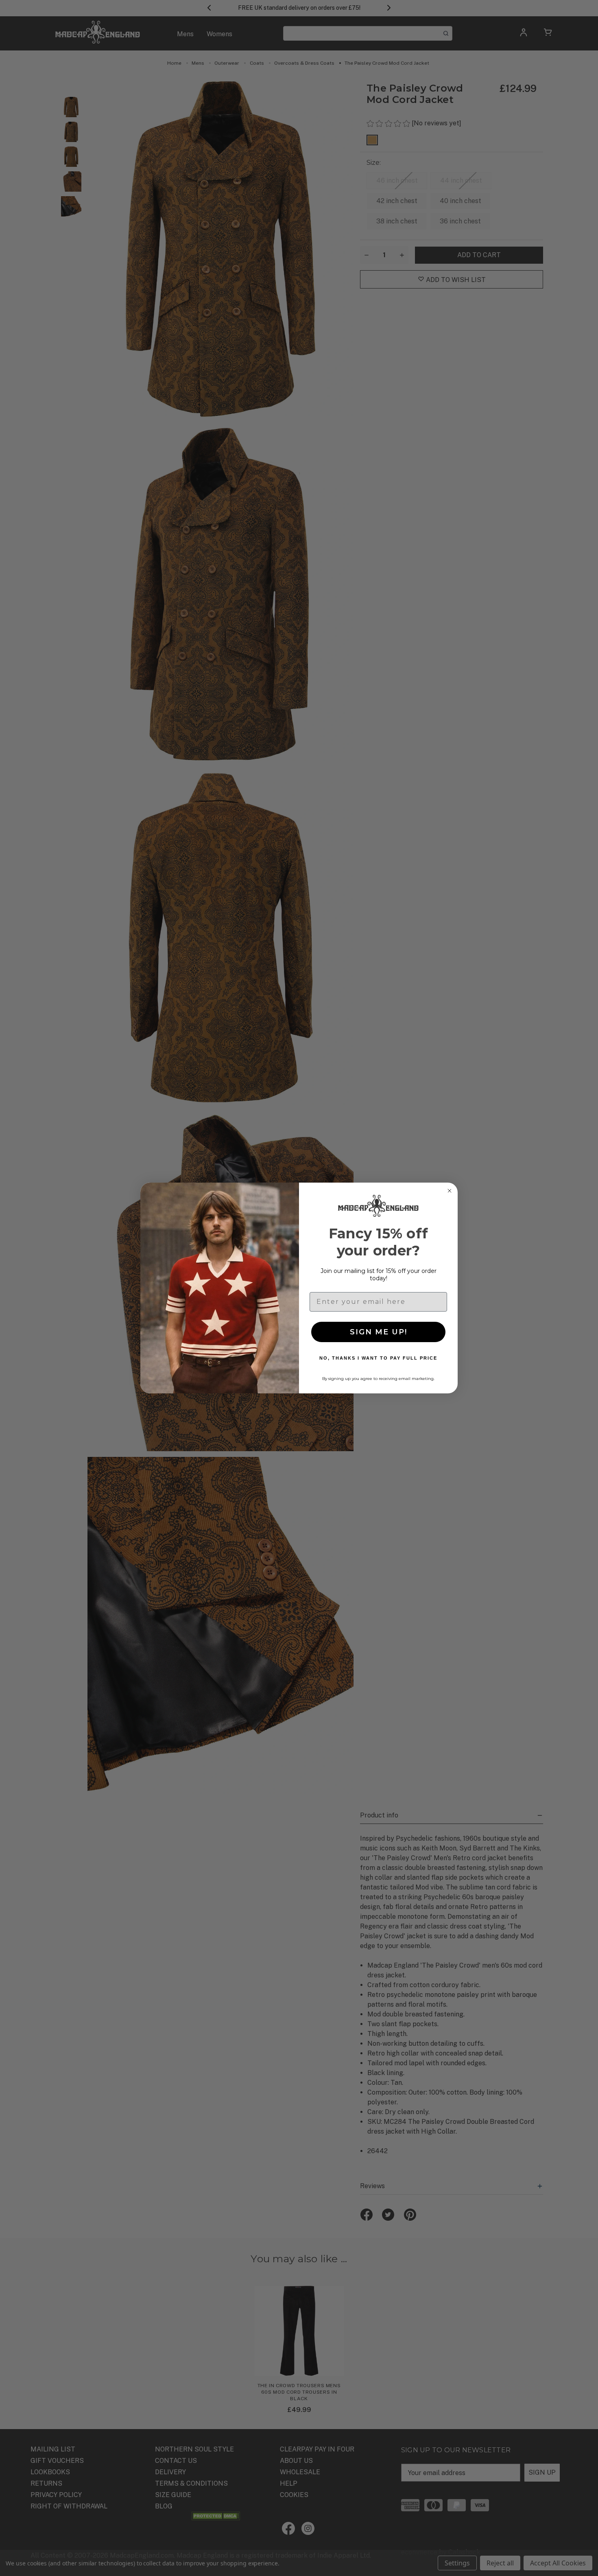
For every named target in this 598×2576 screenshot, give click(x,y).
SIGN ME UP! (379, 1332)
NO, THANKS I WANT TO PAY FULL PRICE (378, 1358)
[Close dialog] (450, 1191)
